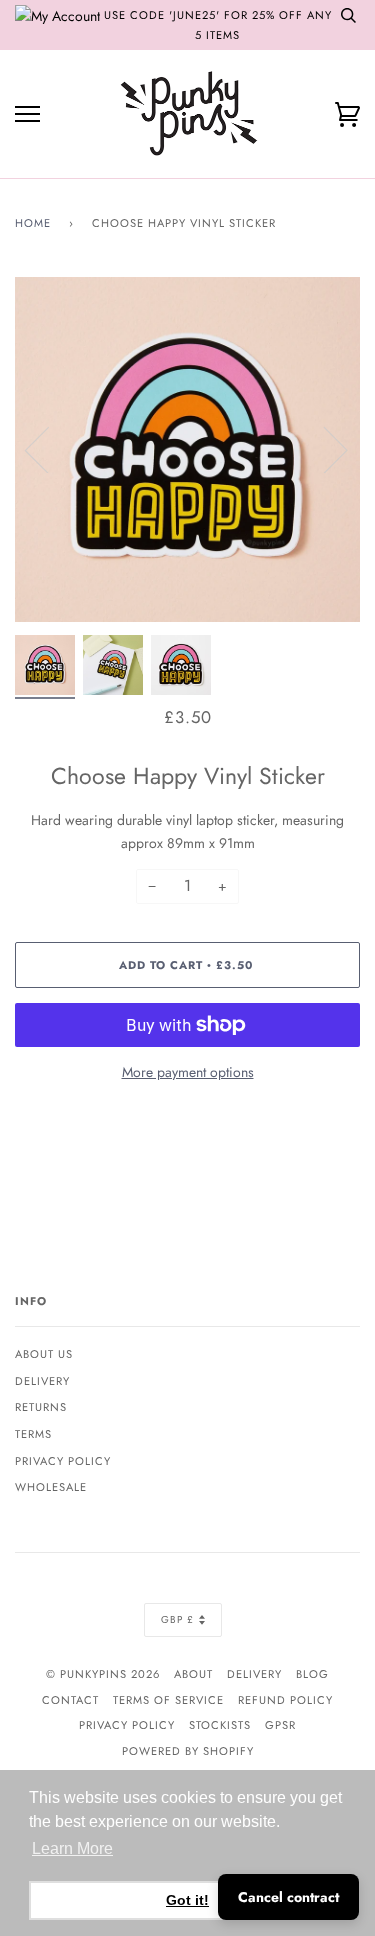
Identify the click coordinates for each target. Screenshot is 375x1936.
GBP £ (177, 1619)
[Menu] (27, 114)
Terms (33, 1434)
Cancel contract (288, 1897)
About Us (44, 1354)
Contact (70, 1700)
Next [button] (323, 449)
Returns (41, 1407)
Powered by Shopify (188, 1751)
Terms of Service (168, 1700)
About (193, 1674)
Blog (312, 1674)
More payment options (188, 1072)
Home (33, 223)
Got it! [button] (187, 1900)
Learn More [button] (72, 1848)
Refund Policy (285, 1700)
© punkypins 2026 (103, 1674)
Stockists (220, 1725)
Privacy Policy (63, 1461)
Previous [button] (49, 449)
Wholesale (51, 1487)
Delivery (42, 1381)
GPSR (280, 1725)
